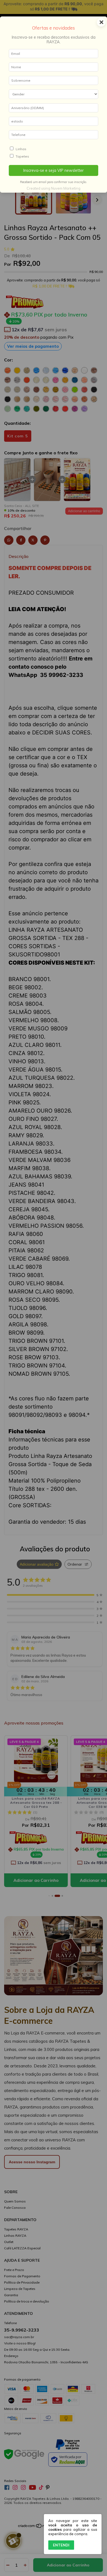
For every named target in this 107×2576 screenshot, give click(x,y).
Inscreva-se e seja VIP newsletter (54, 170)
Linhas (21, 149)
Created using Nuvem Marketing (54, 188)
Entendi (61, 2545)
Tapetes (22, 156)
